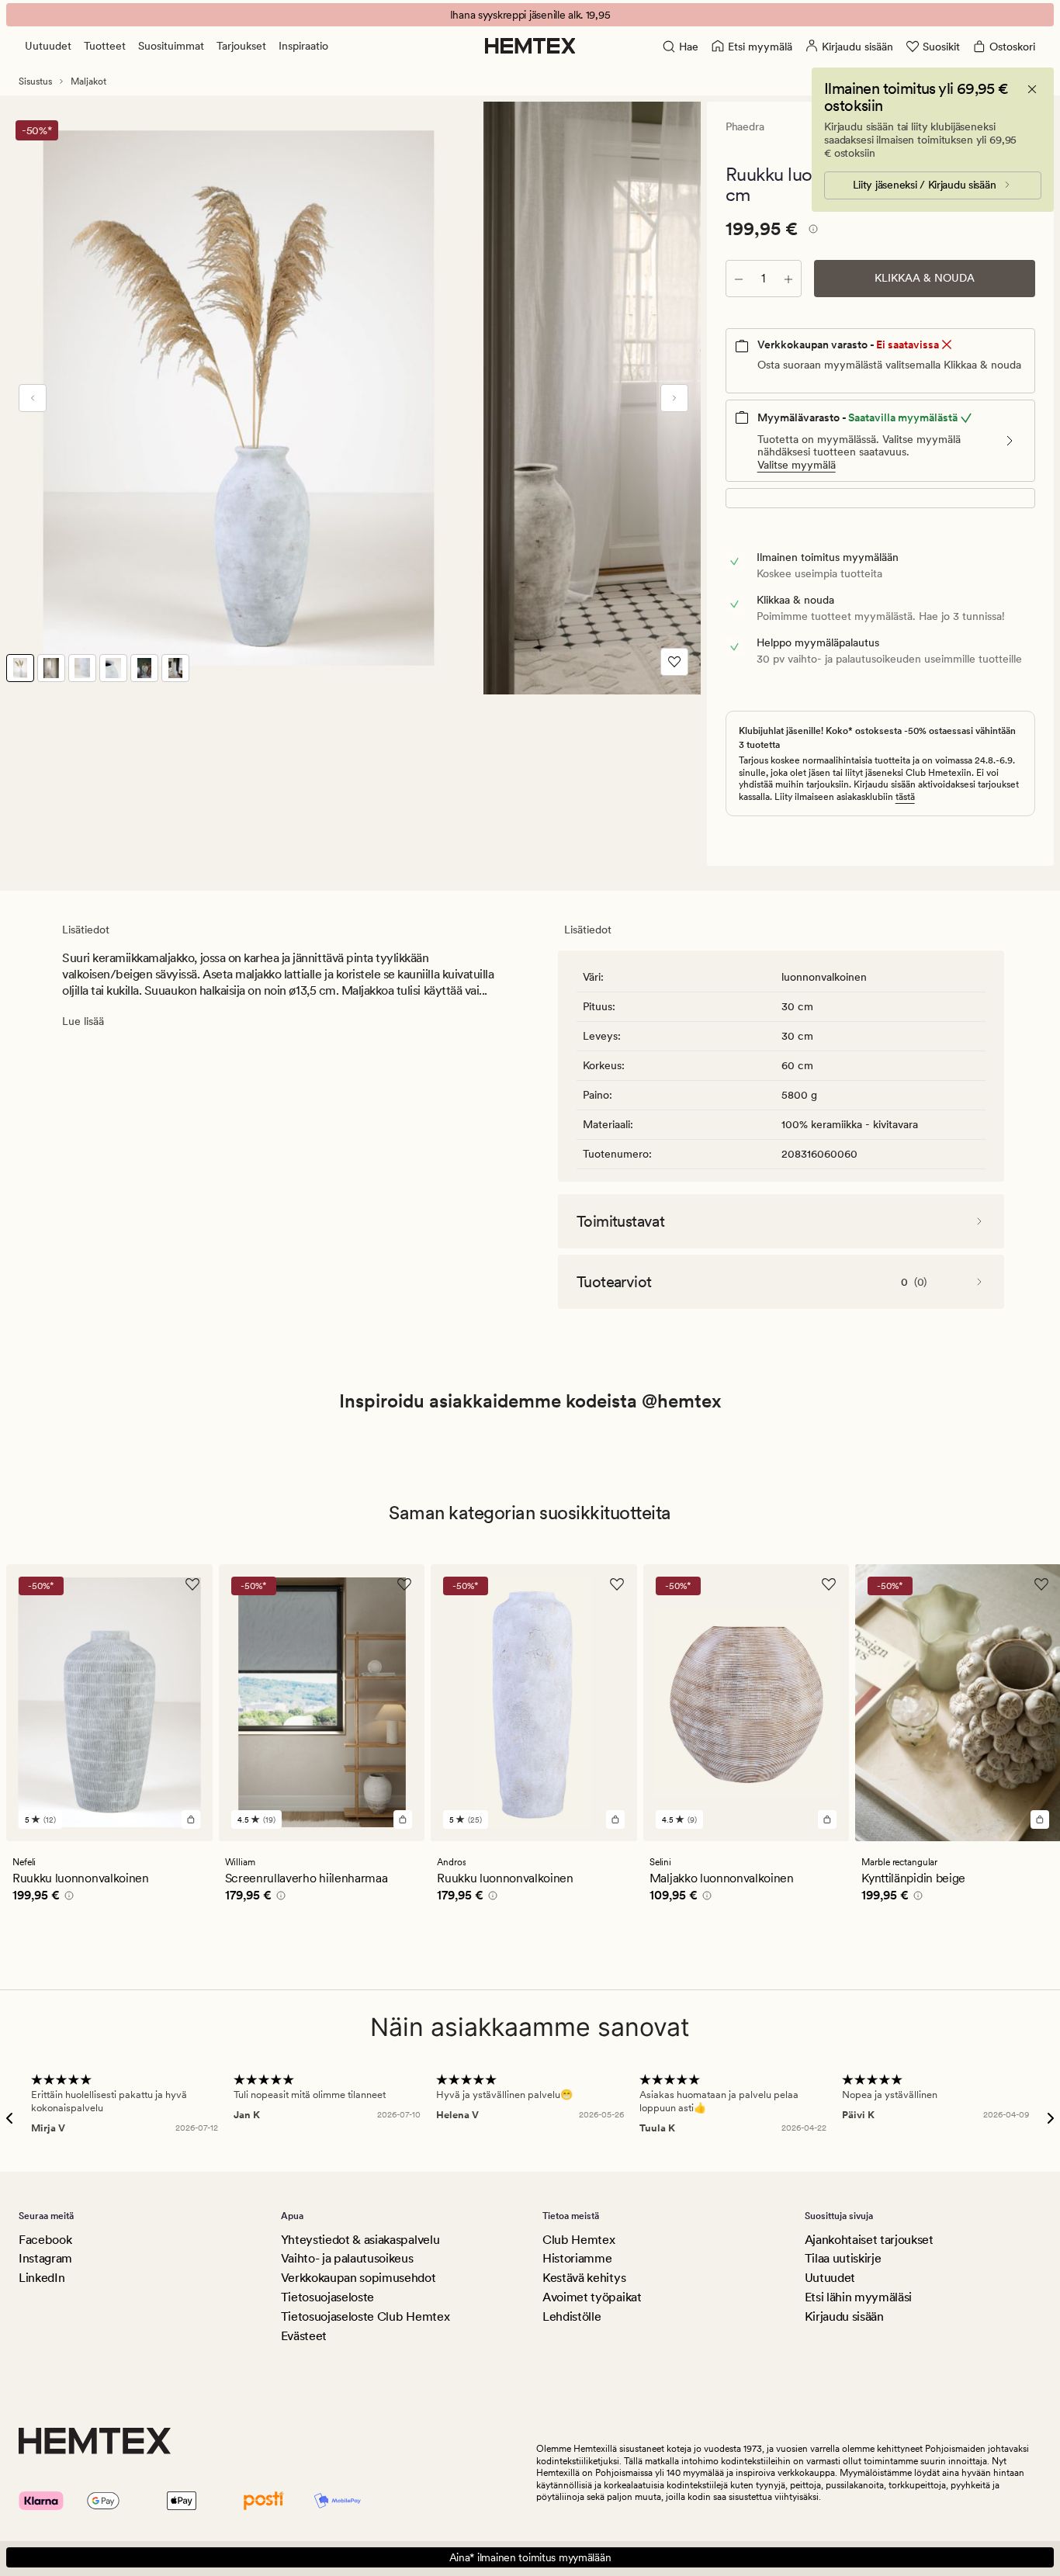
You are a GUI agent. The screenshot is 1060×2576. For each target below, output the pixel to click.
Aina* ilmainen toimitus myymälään (530, 2557)
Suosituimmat (171, 46)
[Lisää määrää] (788, 279)
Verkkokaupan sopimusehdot (359, 2278)
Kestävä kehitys (584, 2278)
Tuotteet (105, 46)
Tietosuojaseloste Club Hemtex (365, 2316)
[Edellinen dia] (33, 398)
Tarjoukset (241, 46)
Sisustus (35, 81)
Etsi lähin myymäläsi (859, 2297)
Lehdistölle (572, 2316)
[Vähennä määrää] (739, 279)
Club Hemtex (578, 2240)
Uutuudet (48, 46)
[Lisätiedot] (811, 231)
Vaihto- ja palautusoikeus (347, 2258)
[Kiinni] (1032, 89)
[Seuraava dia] (674, 398)
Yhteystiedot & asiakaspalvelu (360, 2240)
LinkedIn (42, 2278)
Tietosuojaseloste (328, 2297)
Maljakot (88, 81)
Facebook (45, 2240)
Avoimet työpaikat (592, 2297)
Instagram (45, 2258)
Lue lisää (83, 1021)
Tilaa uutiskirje (843, 2258)
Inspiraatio (303, 46)
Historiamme (577, 2258)
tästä (905, 797)
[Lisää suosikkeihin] (674, 662)
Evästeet (304, 2336)
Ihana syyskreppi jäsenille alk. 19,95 (530, 15)
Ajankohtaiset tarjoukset (869, 2240)
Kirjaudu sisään (844, 2316)
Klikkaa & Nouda (925, 278)
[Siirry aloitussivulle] (530, 46)
